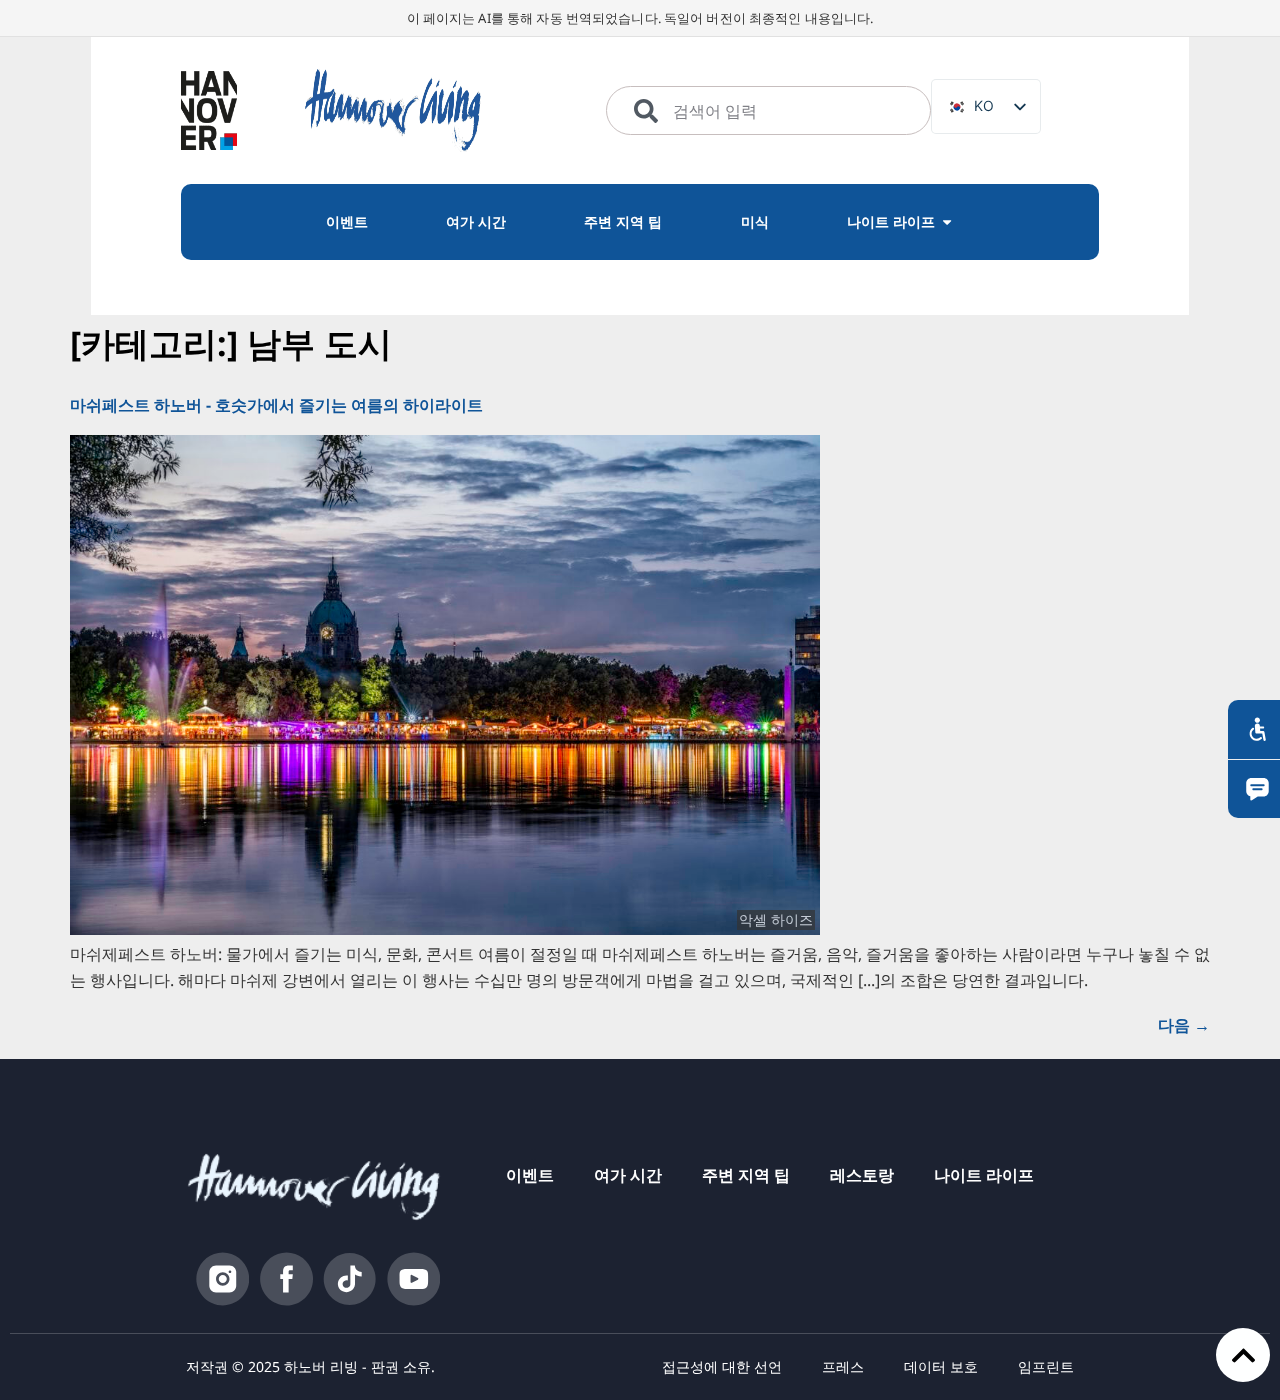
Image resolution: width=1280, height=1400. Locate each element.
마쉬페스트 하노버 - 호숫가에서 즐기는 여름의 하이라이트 (276, 405)
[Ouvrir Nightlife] (947, 222)
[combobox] (768, 111)
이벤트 (530, 1175)
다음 (1184, 1025)
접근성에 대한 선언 (722, 1366)
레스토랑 (862, 1175)
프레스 (843, 1366)
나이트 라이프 (984, 1175)
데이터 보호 (941, 1366)
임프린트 (1046, 1366)
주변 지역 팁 (746, 1175)
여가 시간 (628, 1175)
